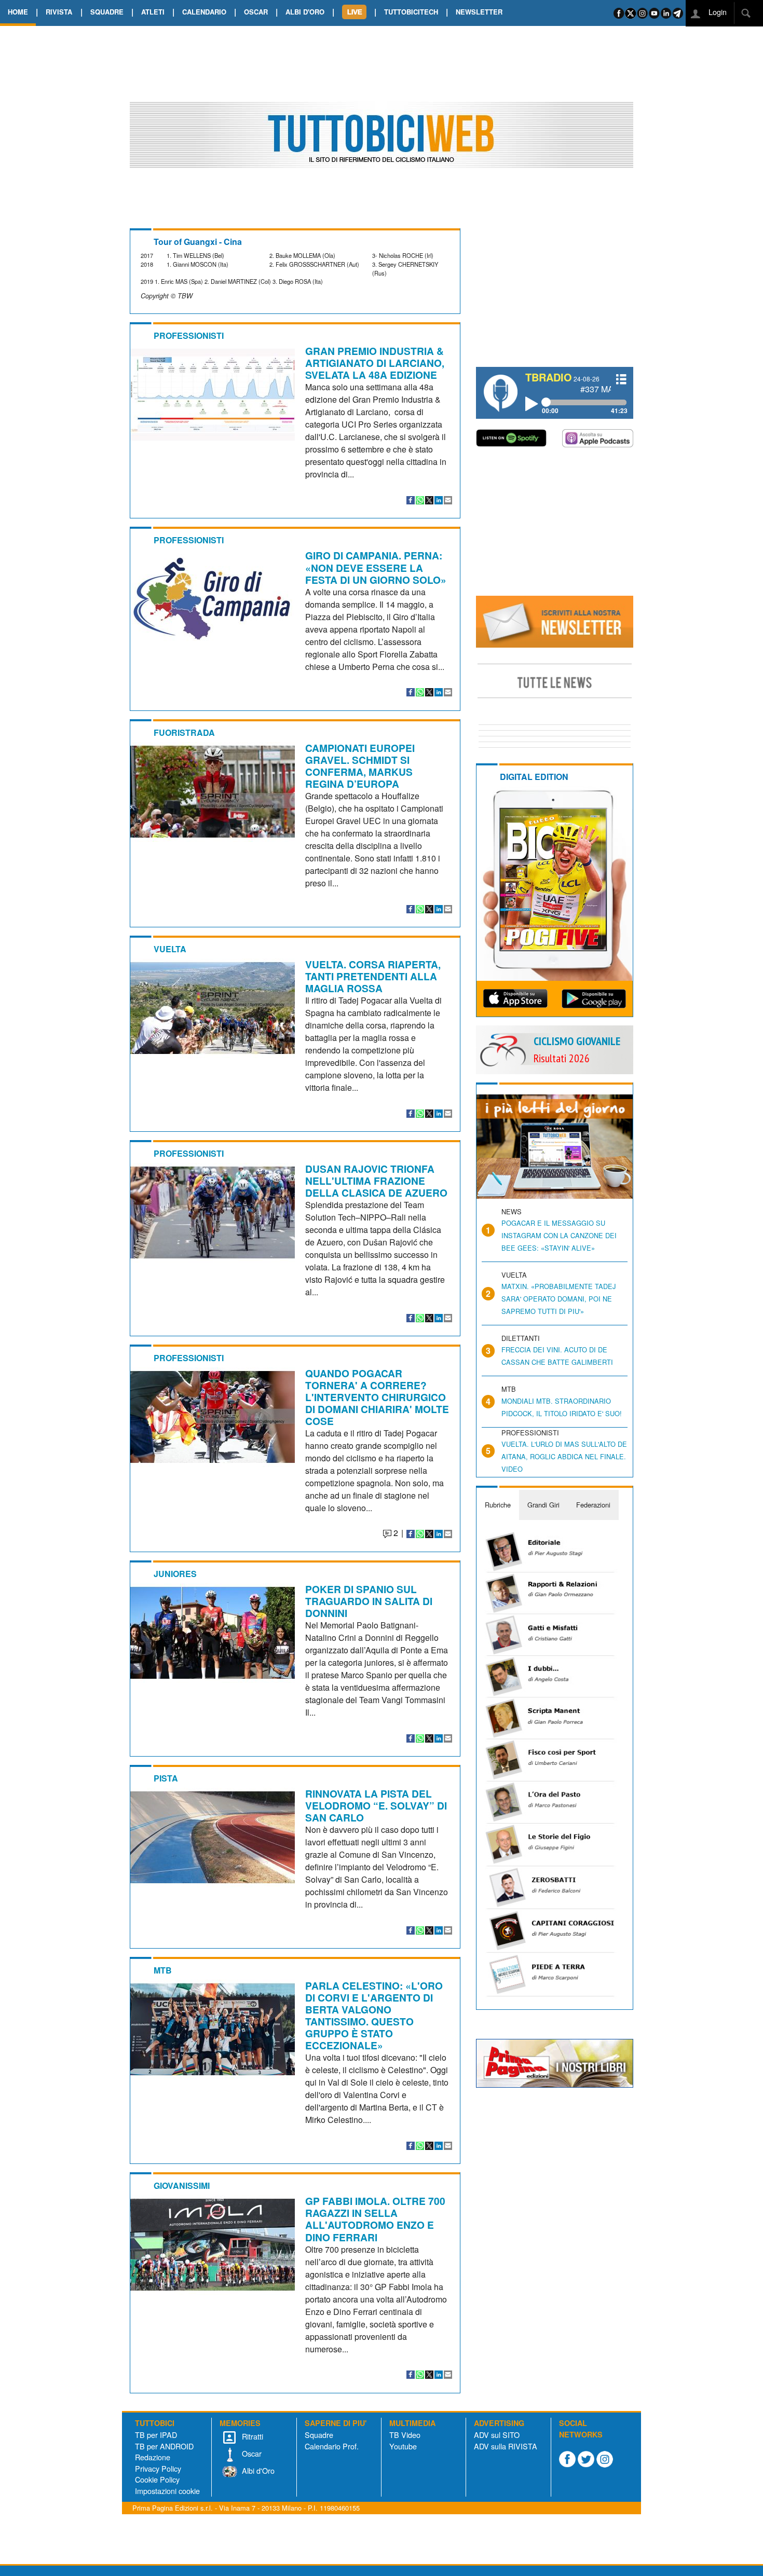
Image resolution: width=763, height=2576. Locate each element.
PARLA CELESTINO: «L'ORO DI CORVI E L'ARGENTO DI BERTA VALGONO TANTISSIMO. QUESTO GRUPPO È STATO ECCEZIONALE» (374, 2015)
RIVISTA (59, 12)
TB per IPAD (156, 2435)
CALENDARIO (204, 12)
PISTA (166, 1778)
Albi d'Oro (257, 2470)
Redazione (153, 2457)
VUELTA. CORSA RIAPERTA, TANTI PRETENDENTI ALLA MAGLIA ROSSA (373, 976)
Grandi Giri (543, 1505)
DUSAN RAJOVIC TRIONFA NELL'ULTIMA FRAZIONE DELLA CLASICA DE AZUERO (376, 1181)
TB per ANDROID (164, 2446)
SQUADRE (107, 12)
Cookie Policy (157, 2479)
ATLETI (153, 12)
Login (717, 12)
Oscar (251, 2453)
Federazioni (593, 1505)
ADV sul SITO (497, 2435)
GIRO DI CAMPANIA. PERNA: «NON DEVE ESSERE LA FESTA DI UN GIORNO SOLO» (376, 567)
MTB (163, 1970)
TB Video (405, 2435)
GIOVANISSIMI (182, 2186)
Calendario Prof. (332, 2446)
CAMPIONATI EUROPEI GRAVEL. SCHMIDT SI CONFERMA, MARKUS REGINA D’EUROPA (360, 766)
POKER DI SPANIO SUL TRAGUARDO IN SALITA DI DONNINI (369, 1601)
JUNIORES (175, 1574)
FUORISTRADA (184, 732)
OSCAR (256, 12)
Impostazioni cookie (167, 2491)
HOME (18, 12)
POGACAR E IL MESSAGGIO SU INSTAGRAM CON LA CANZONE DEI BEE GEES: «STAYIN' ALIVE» (559, 1235)
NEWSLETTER (479, 12)
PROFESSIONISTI (189, 335)
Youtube (403, 2446)
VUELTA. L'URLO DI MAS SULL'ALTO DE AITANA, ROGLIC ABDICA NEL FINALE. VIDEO (564, 1456)
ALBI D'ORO (305, 12)
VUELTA (170, 949)
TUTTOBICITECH (411, 12)
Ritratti (251, 2436)
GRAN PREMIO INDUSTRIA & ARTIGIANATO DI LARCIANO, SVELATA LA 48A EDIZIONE (375, 363)
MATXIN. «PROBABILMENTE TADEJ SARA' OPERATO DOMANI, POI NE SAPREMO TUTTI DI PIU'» (558, 1299)
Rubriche (498, 1505)
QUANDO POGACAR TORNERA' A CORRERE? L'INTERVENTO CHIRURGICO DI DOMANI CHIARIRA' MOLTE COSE (377, 1397)
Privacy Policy (158, 2468)
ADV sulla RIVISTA (506, 2446)
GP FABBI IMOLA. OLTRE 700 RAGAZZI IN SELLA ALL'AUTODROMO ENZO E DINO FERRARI (375, 2219)
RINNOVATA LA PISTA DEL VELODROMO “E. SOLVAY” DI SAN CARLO (376, 1805)
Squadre (319, 2435)
